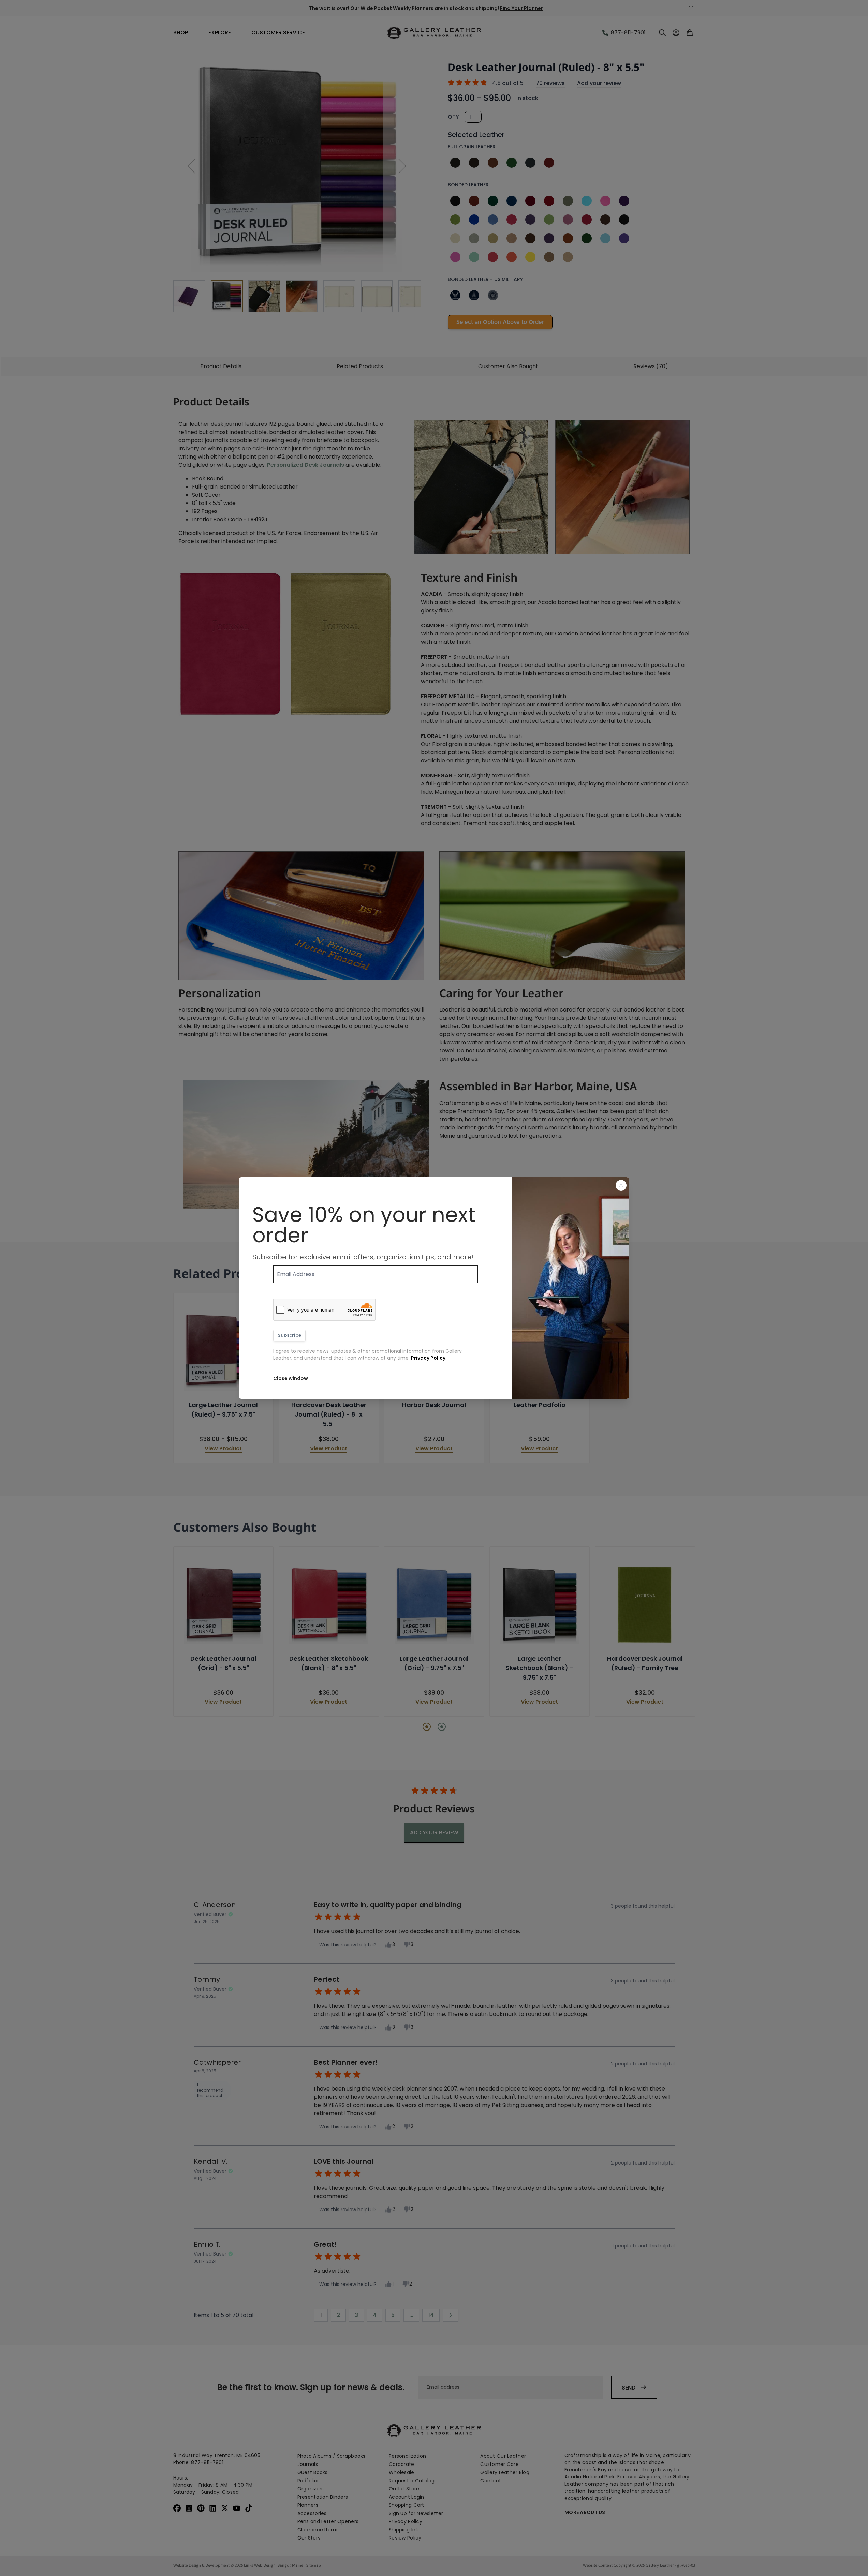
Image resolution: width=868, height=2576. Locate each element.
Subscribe (289, 1335)
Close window (291, 1378)
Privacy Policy (428, 1358)
